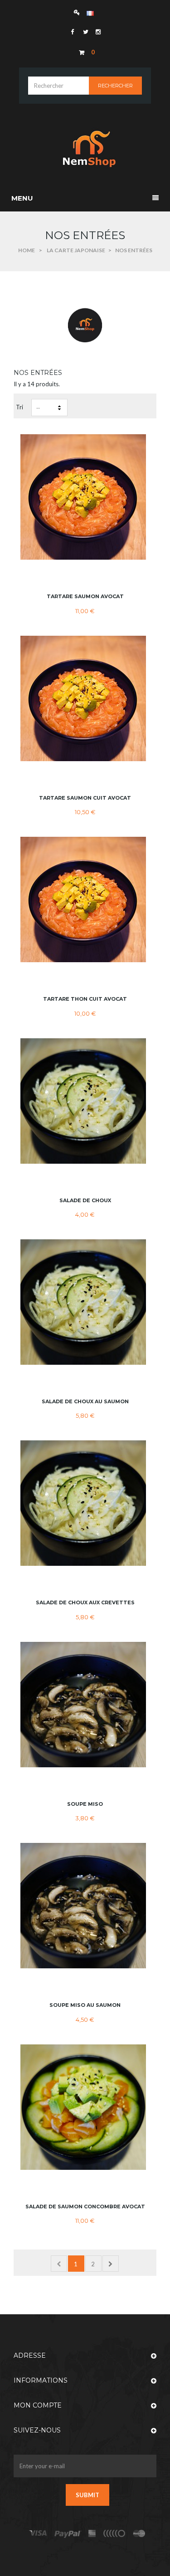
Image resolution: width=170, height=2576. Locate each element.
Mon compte (38, 2405)
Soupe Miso (85, 1804)
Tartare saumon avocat (85, 596)
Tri (19, 407)
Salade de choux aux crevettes (85, 1602)
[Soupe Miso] (85, 1705)
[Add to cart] (86, 575)
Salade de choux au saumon (85, 1401)
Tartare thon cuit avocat (85, 999)
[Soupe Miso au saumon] (85, 1906)
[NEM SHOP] (85, 149)
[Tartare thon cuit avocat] (85, 899)
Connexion (79, 12)
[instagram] (97, 32)
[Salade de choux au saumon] (85, 1302)
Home (27, 250)
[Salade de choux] (85, 1101)
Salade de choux (85, 1200)
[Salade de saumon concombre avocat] (85, 2107)
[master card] (68, 2534)
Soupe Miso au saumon (85, 2005)
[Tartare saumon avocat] (85, 497)
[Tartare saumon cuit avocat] (85, 698)
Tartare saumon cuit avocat (85, 798)
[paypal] (115, 2534)
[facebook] (72, 32)
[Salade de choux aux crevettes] (85, 1503)
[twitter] (85, 32)
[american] (92, 2534)
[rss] (139, 2534)
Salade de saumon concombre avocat (85, 2207)
